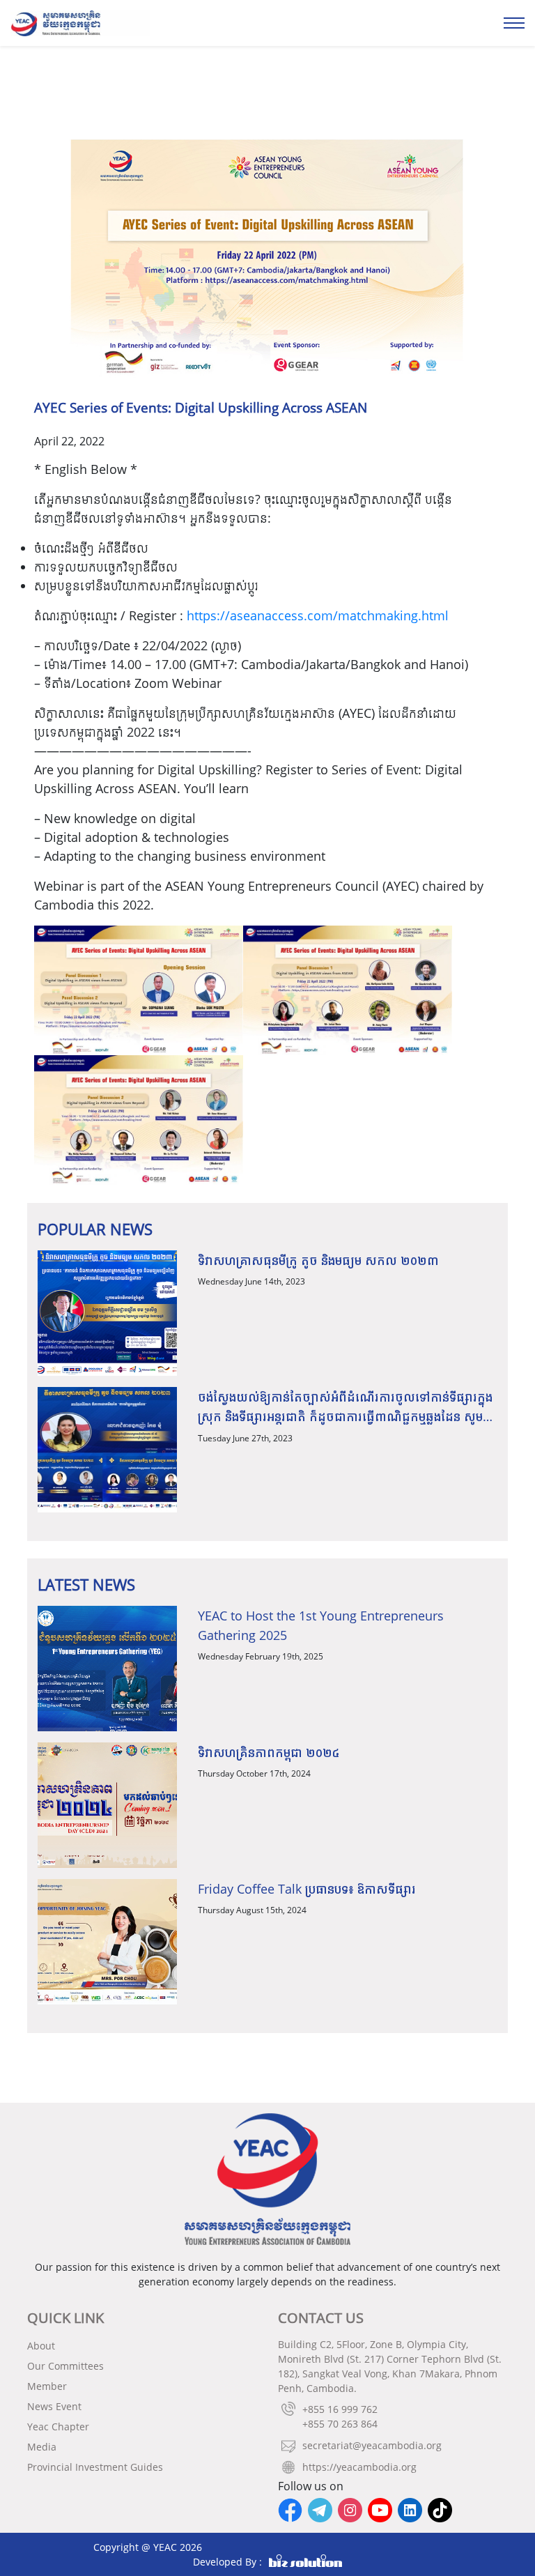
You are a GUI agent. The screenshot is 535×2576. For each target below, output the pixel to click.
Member (47, 2386)
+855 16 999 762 (340, 2409)
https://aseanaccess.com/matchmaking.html (318, 615)
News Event (54, 2406)
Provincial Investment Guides (95, 2467)
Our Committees (65, 2366)
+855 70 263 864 (340, 2424)
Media (42, 2447)
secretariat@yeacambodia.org (372, 2445)
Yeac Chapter (58, 2426)
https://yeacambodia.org (359, 2467)
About (41, 2346)
